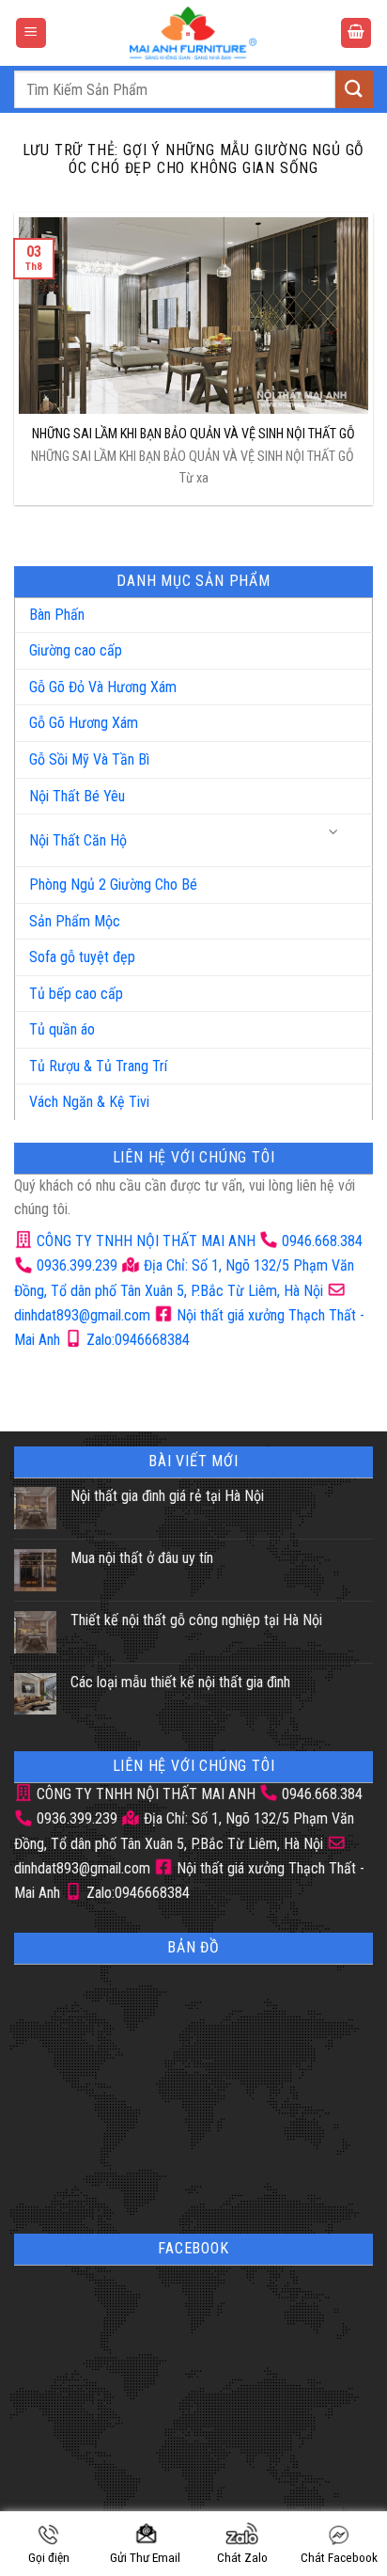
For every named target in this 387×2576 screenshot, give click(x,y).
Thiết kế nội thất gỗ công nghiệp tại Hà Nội (196, 1620)
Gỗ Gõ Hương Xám (84, 723)
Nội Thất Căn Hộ (78, 840)
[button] (31, 33)
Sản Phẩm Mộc (75, 921)
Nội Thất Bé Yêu (77, 796)
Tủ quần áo (62, 1029)
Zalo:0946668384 (136, 1340)
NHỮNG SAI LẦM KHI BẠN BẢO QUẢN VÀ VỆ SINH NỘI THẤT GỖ (193, 434)
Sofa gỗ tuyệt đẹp (82, 957)
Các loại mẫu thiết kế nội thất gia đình (180, 1682)
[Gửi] (354, 89)
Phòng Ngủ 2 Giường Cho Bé (113, 885)
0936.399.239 (77, 1265)
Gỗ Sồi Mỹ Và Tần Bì (89, 759)
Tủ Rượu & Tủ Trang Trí (98, 1066)
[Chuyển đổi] (334, 833)
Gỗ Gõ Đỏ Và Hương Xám (103, 687)
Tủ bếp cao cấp (76, 994)
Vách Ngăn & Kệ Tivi (89, 1102)
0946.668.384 (322, 1241)
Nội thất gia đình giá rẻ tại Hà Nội (167, 1496)
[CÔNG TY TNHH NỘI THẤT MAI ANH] (193, 33)
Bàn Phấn (57, 615)
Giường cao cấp (76, 650)
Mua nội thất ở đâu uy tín (142, 1558)
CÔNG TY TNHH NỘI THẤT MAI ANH (144, 1241)
